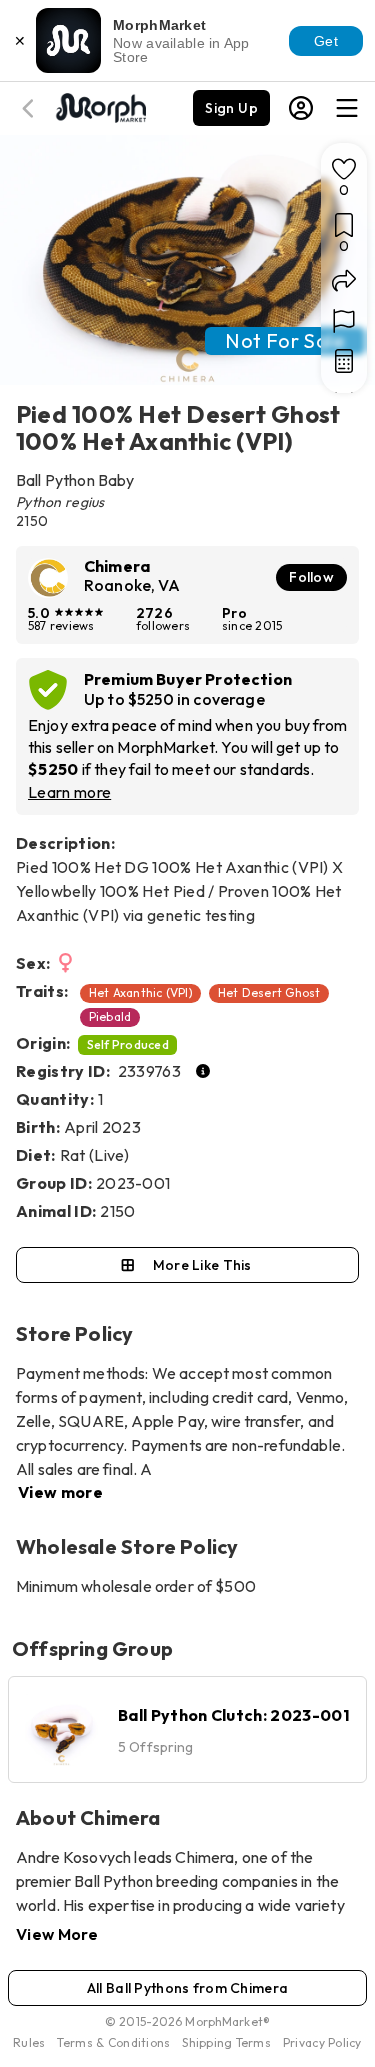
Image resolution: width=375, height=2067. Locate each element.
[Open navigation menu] (347, 108)
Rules (29, 2042)
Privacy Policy (322, 2042)
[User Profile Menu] (301, 108)
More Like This (202, 1265)
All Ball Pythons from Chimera (187, 1988)
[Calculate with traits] (344, 361)
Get (326, 41)
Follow (311, 577)
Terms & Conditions (113, 2042)
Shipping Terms (226, 2042)
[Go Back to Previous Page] (31, 108)
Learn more (69, 792)
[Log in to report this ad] (344, 321)
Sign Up (231, 108)
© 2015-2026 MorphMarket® (187, 2021)
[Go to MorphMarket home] (100, 106)
